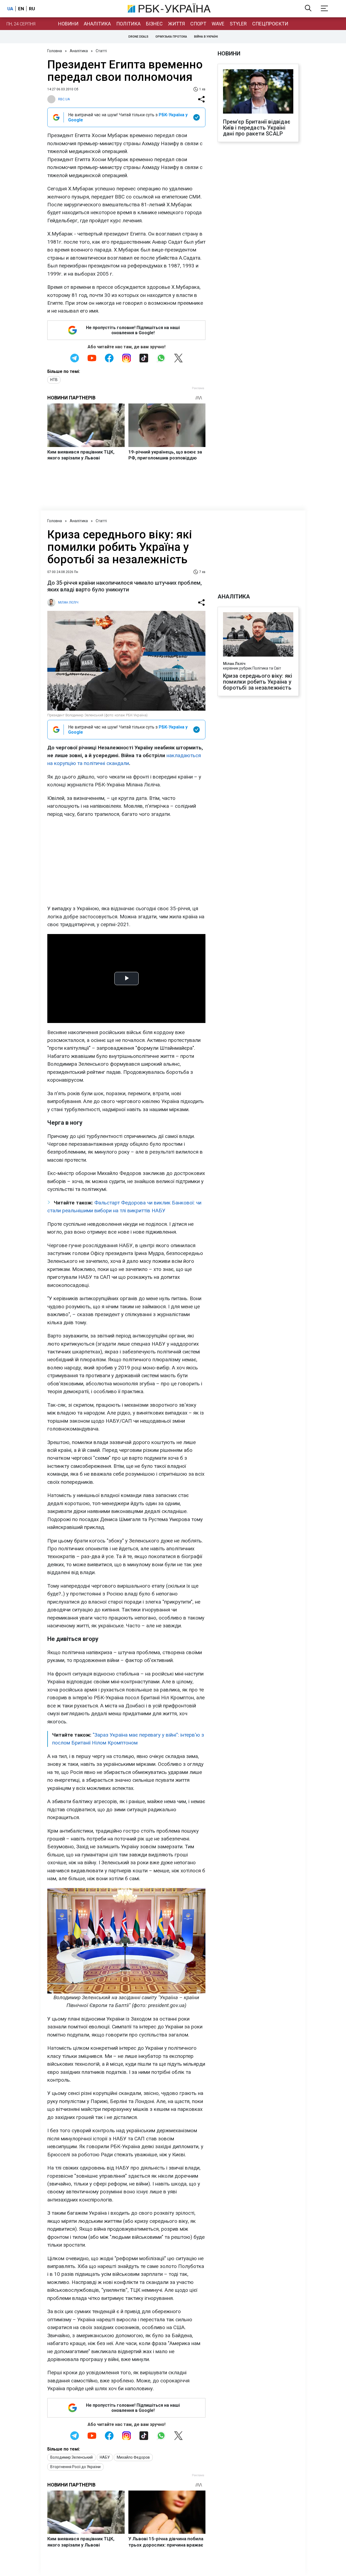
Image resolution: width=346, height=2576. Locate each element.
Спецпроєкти (270, 24)
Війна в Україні (206, 37)
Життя (177, 24)
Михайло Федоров (133, 2457)
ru (32, 9)
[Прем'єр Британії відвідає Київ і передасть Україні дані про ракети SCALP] (258, 92)
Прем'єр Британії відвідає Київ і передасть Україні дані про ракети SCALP (257, 128)
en (21, 9)
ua (10, 9)
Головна (55, 51)
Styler (238, 24)
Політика (128, 24)
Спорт (198, 24)
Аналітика (97, 24)
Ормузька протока (171, 37)
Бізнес (154, 24)
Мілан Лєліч (234, 664)
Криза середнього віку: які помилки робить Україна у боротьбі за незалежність (258, 682)
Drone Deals (138, 37)
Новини (68, 24)
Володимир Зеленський (71, 2457)
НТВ (54, 380)
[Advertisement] (126, 861)
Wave (218, 24)
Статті (101, 51)
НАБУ (105, 2457)
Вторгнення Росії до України (75, 2467)
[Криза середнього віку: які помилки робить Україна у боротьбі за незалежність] (258, 635)
